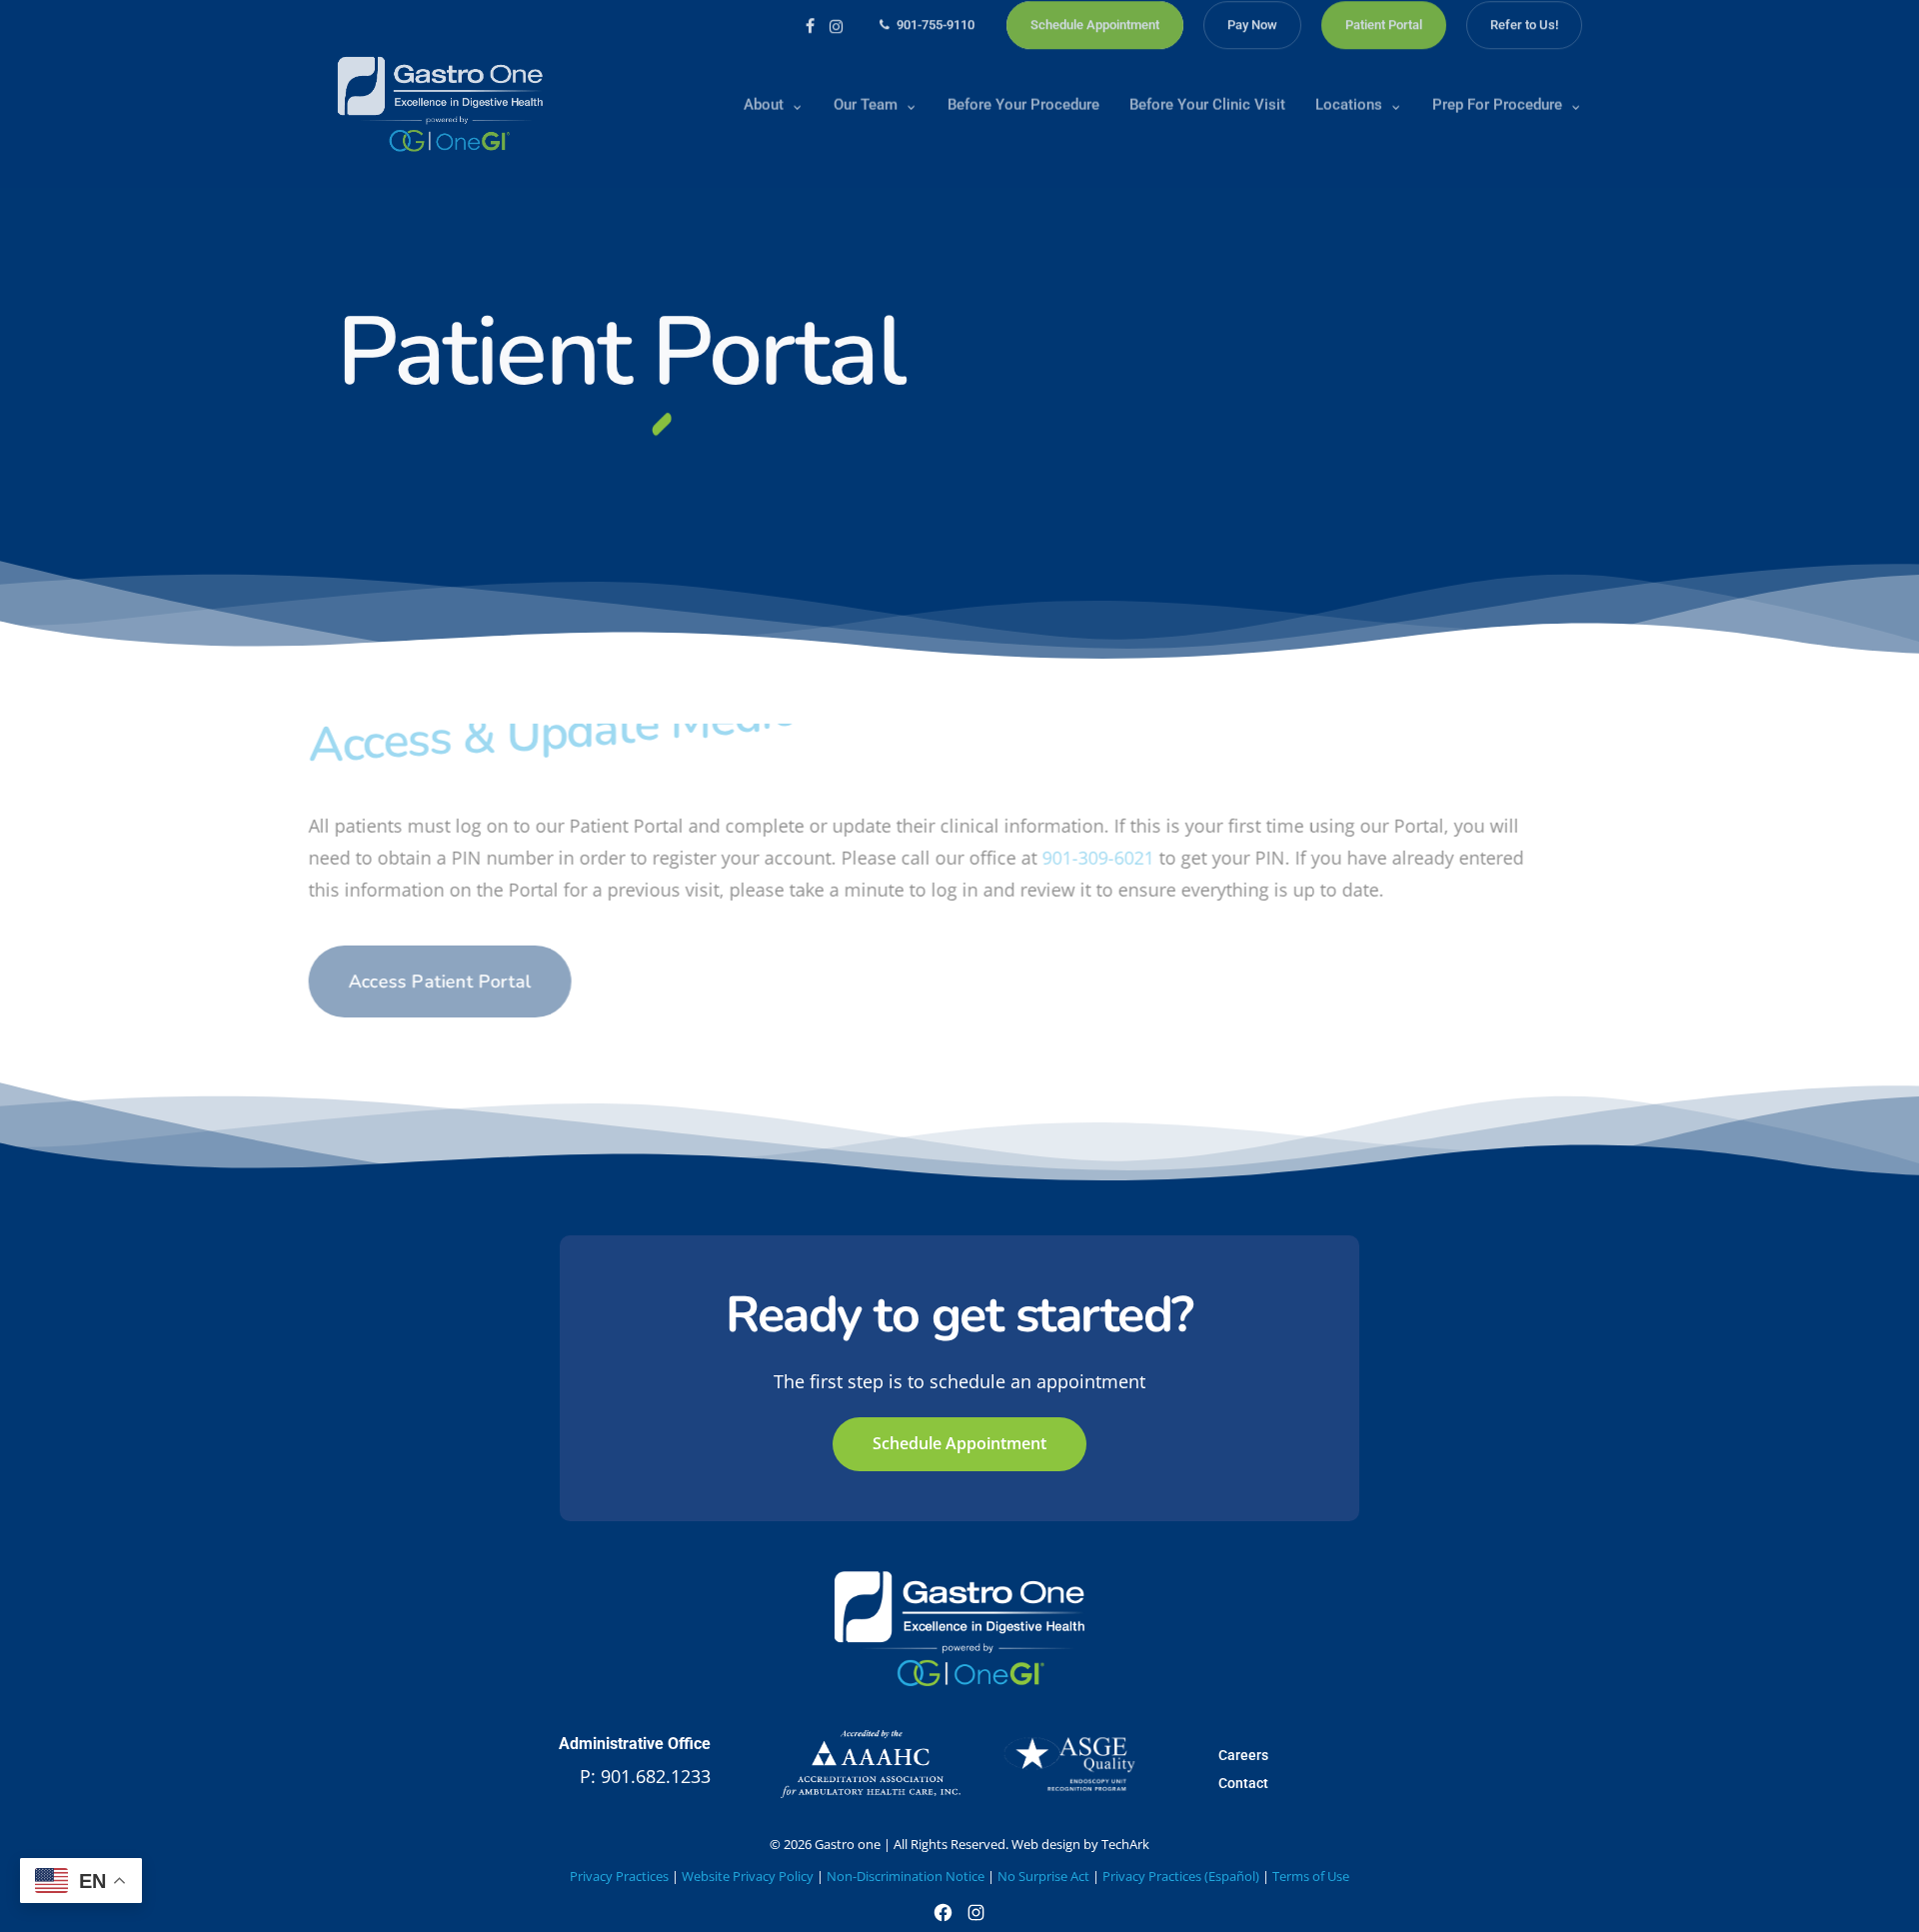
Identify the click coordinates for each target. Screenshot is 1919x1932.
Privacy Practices (619, 1876)
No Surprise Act (1043, 1876)
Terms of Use (1311, 1876)
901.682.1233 (656, 1776)
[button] (469, 981)
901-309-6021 (1127, 858)
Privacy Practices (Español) (1181, 1876)
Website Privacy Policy (748, 1876)
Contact (1243, 1783)
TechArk (1125, 1844)
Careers (1243, 1755)
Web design (1046, 1844)
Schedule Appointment (959, 1443)
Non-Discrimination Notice (906, 1876)
